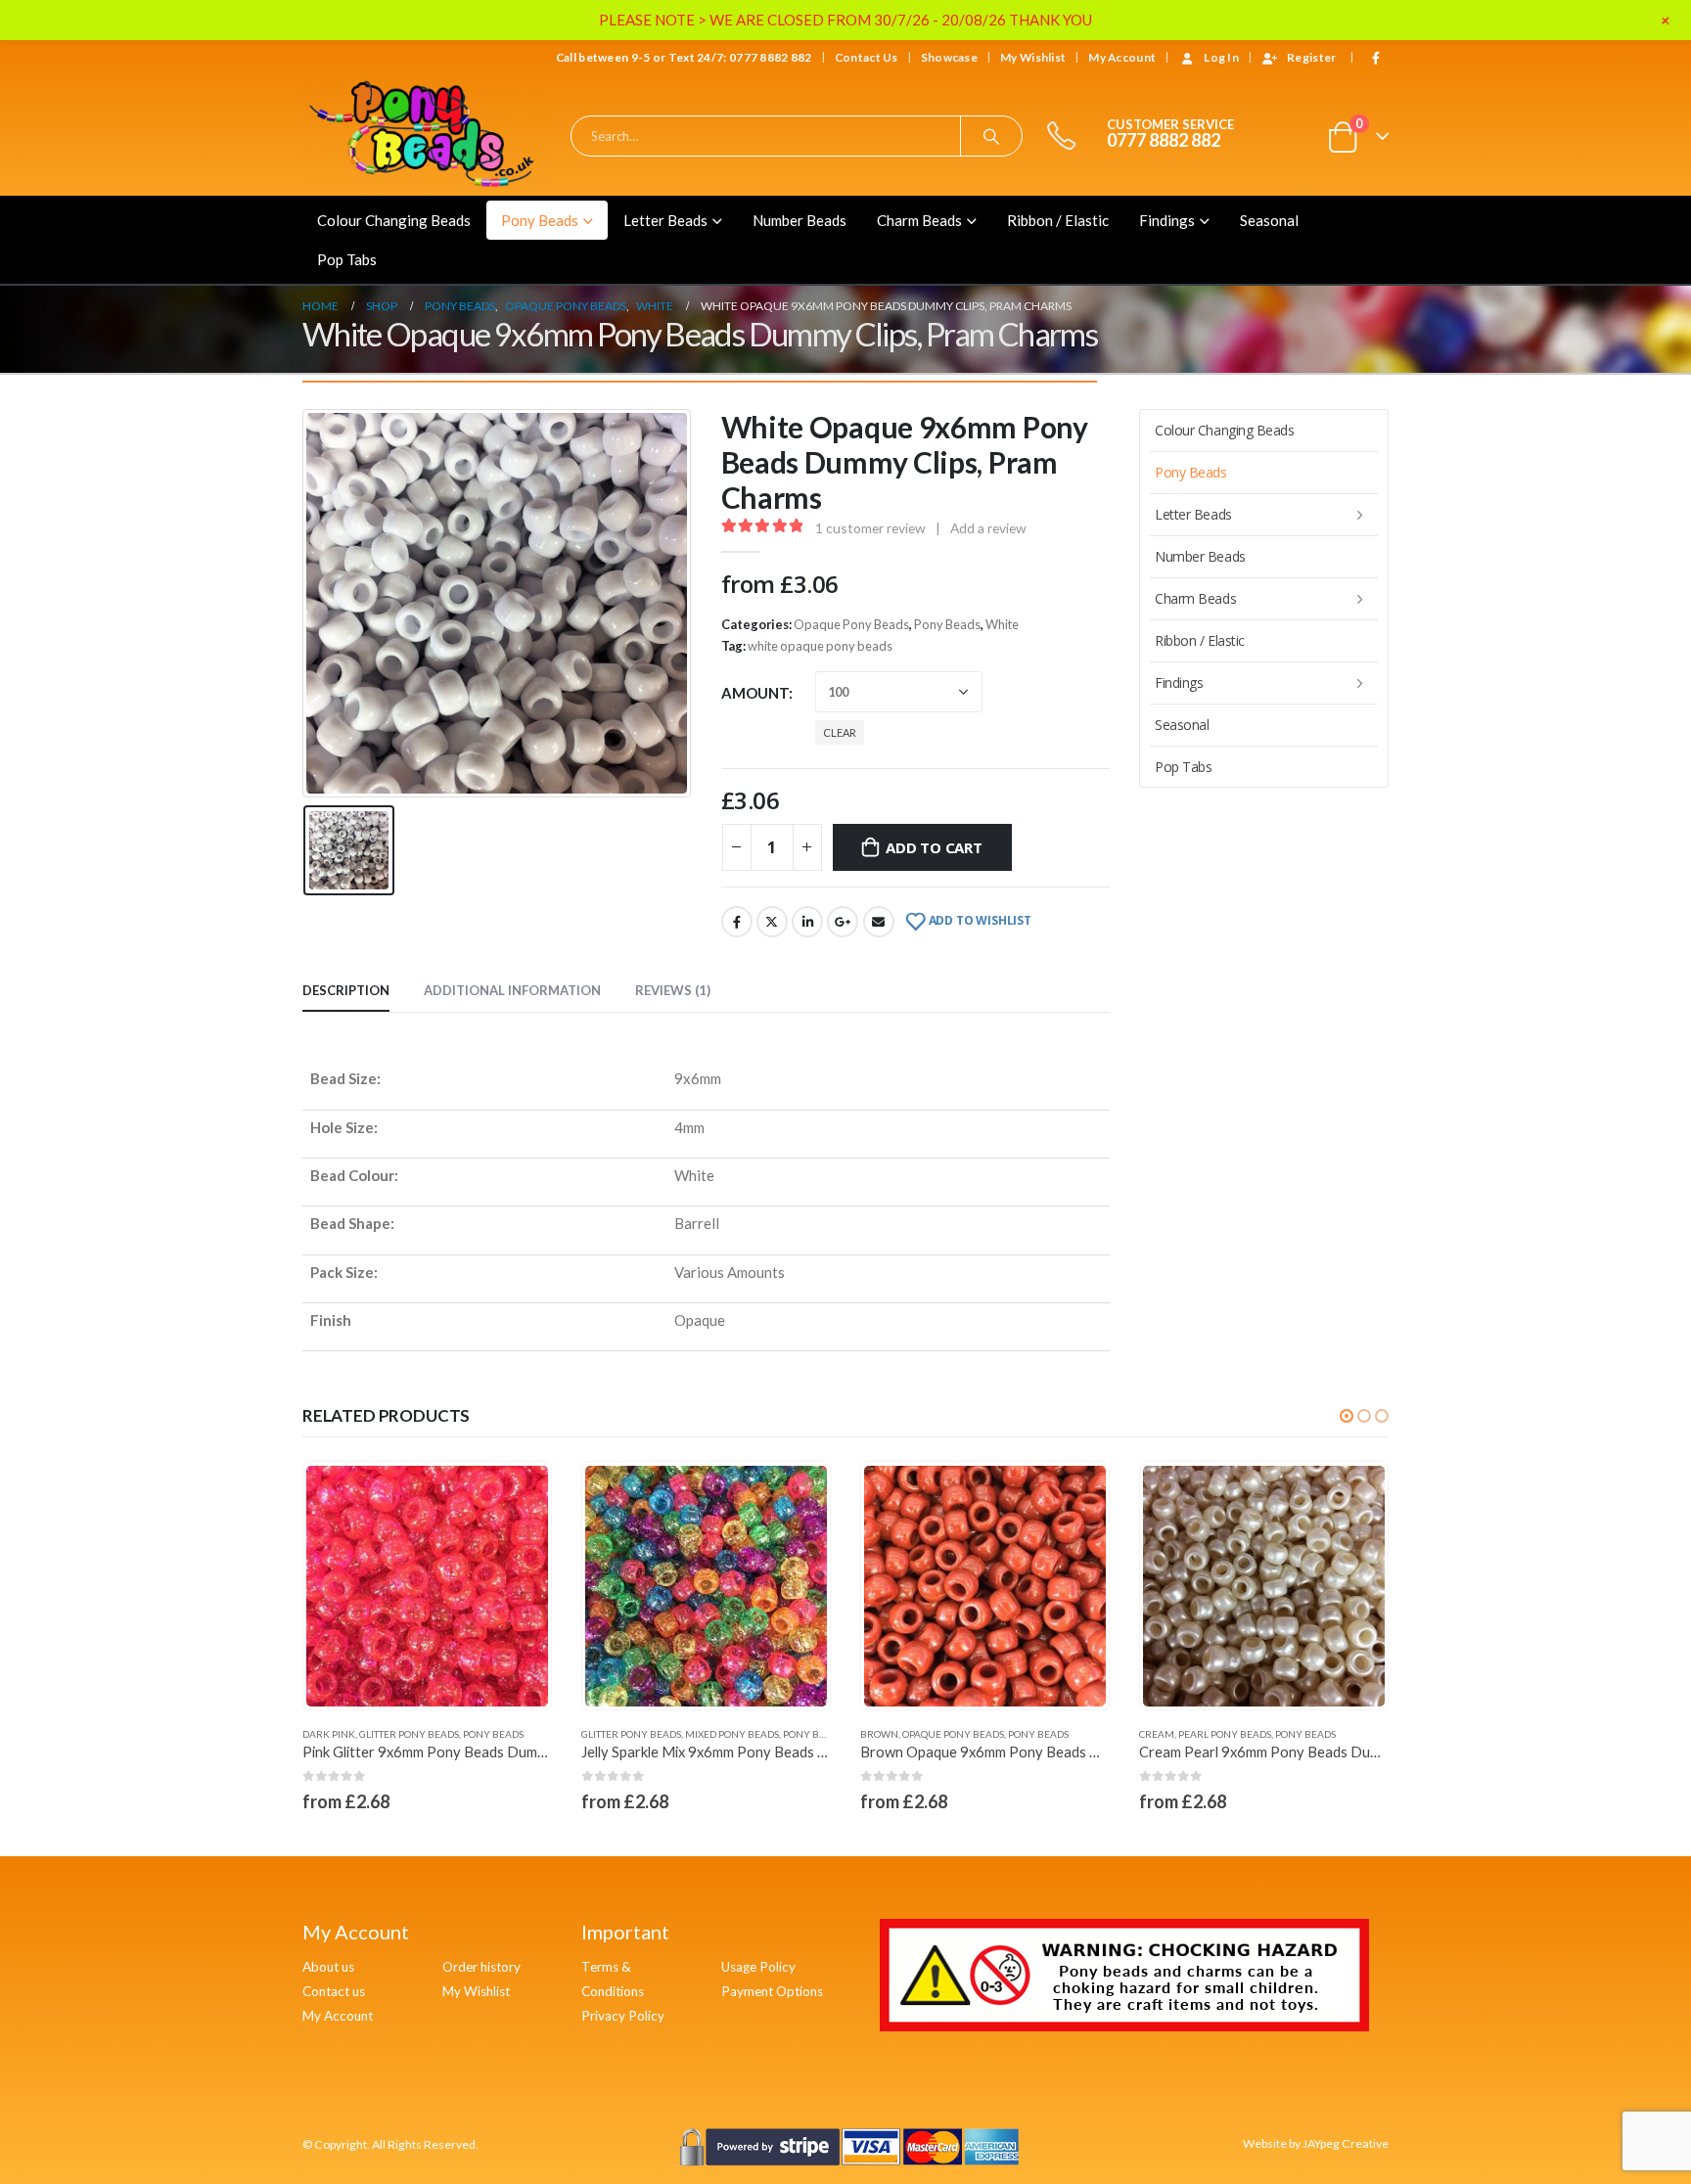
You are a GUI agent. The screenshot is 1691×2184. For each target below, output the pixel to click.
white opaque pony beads (820, 646)
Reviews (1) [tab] (673, 990)
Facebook (737, 922)
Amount (755, 693)
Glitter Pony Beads (352, 1734)
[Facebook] (1376, 58)
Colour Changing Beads (394, 220)
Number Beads (800, 220)
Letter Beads (665, 220)
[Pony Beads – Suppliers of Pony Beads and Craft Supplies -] (425, 136)
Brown (600, 1734)
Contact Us (867, 57)
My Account (338, 2016)
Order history (481, 1967)
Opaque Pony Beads (851, 624)
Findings (1167, 220)
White (1002, 624)
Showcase (949, 57)
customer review (870, 528)
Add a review (988, 528)
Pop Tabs (347, 259)
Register (1311, 57)
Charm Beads (919, 220)
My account (1122, 57)
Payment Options (772, 1991)
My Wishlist (1033, 57)
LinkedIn (807, 922)
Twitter (772, 922)
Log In (1221, 57)
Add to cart (934, 847)
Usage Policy (758, 1967)
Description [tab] (346, 990)
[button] (1347, 1416)
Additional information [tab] (512, 990)
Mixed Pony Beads (453, 1734)
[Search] (991, 136)
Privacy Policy (623, 2016)
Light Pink (1165, 1734)
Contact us (334, 1991)
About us (328, 1967)
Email (879, 922)
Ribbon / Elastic (1058, 220)
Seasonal (1269, 220)
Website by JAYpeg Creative (1316, 2143)
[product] (427, 1587)
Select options (519, 1494)
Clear (840, 732)
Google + (843, 922)
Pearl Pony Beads (946, 1734)
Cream (878, 1734)
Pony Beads (540, 220)
